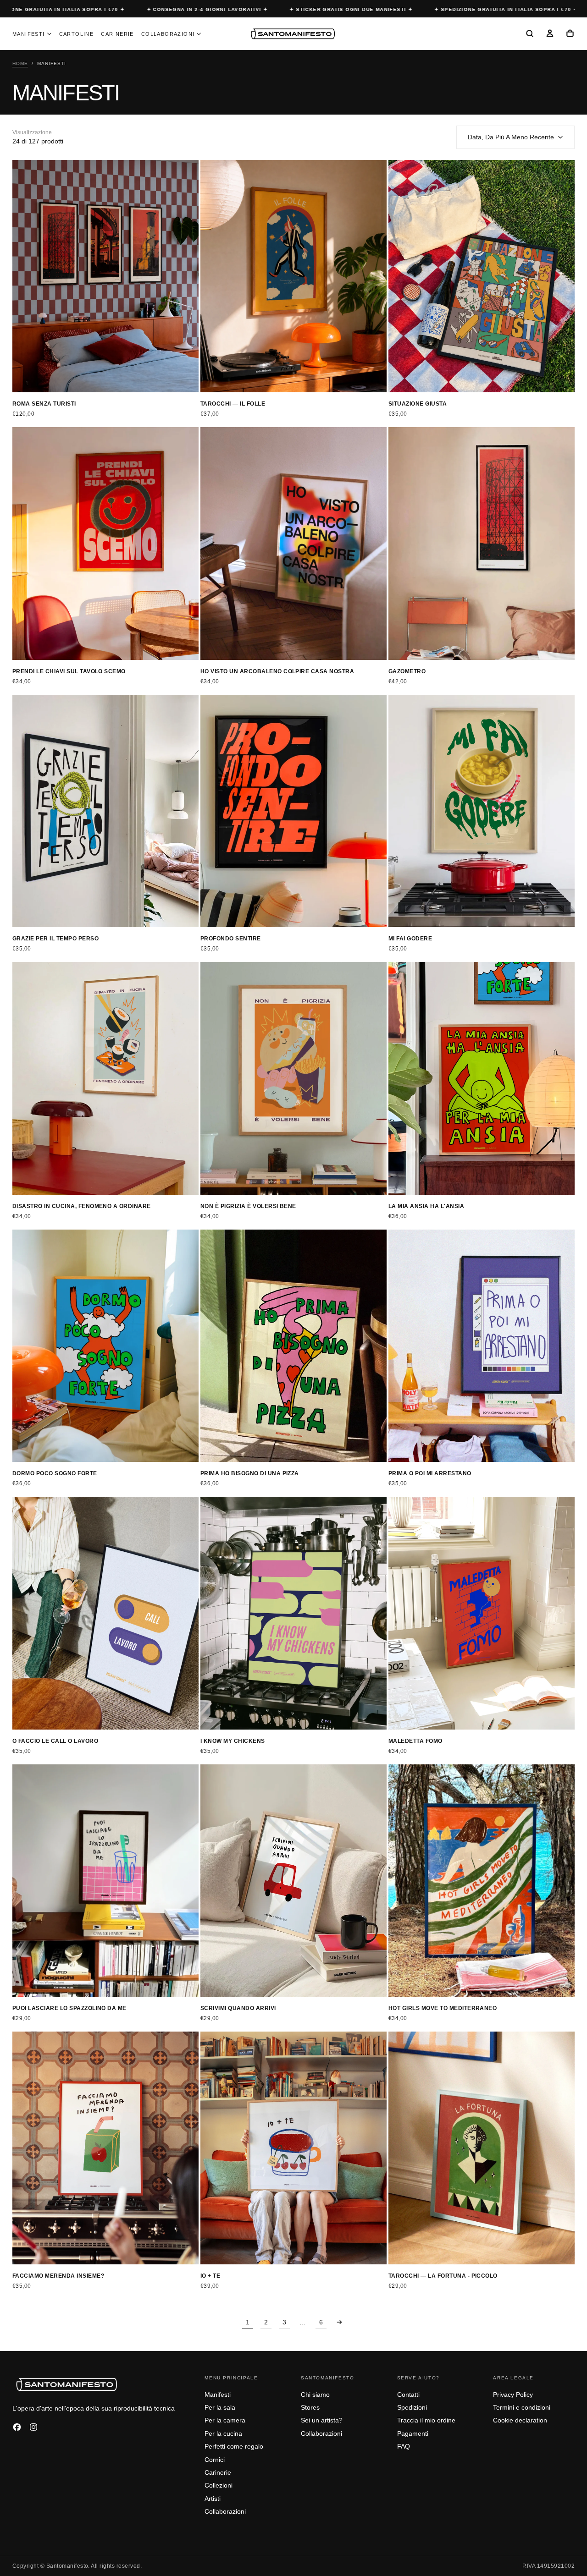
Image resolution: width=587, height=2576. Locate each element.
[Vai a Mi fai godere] (482, 811)
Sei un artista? (322, 2420)
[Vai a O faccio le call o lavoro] (105, 1613)
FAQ (404, 2446)
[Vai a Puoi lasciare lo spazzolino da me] (105, 1881)
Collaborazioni (168, 34)
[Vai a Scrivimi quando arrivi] (293, 1881)
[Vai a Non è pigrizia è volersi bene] (293, 1078)
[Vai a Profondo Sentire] (293, 811)
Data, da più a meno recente (511, 137)
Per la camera (225, 2420)
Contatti (408, 2395)
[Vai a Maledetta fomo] (482, 1613)
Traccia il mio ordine (426, 2420)
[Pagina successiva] (339, 2322)
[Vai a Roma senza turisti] (105, 276)
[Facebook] (17, 2427)
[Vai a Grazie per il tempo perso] (105, 811)
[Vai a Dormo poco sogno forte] (105, 1346)
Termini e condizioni (522, 2407)
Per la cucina (223, 2433)
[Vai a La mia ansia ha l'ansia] (482, 1078)
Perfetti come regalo (234, 2446)
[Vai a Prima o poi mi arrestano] (482, 1346)
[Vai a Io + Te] (293, 2148)
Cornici (215, 2460)
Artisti (213, 2499)
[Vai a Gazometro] (482, 544)
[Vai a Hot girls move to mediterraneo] (482, 1881)
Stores (310, 2407)
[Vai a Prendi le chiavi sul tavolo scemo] (105, 544)
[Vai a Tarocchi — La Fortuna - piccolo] (482, 2148)
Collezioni (219, 2485)
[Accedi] (550, 34)
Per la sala (220, 2407)
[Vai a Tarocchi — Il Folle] (293, 276)
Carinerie (117, 34)
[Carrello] (570, 34)
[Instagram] (33, 2427)
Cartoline (77, 34)
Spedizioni (412, 2407)
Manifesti (29, 34)
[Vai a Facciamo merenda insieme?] (105, 2148)
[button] (530, 34)
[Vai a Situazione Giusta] (482, 276)
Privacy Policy (513, 2395)
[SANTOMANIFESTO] (67, 2384)
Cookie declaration (520, 2420)
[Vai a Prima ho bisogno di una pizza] (293, 1346)
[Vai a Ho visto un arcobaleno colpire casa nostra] (293, 544)
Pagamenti (413, 2433)
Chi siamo (315, 2395)
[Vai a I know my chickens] (293, 1613)
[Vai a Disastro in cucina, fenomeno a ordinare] (105, 1078)
